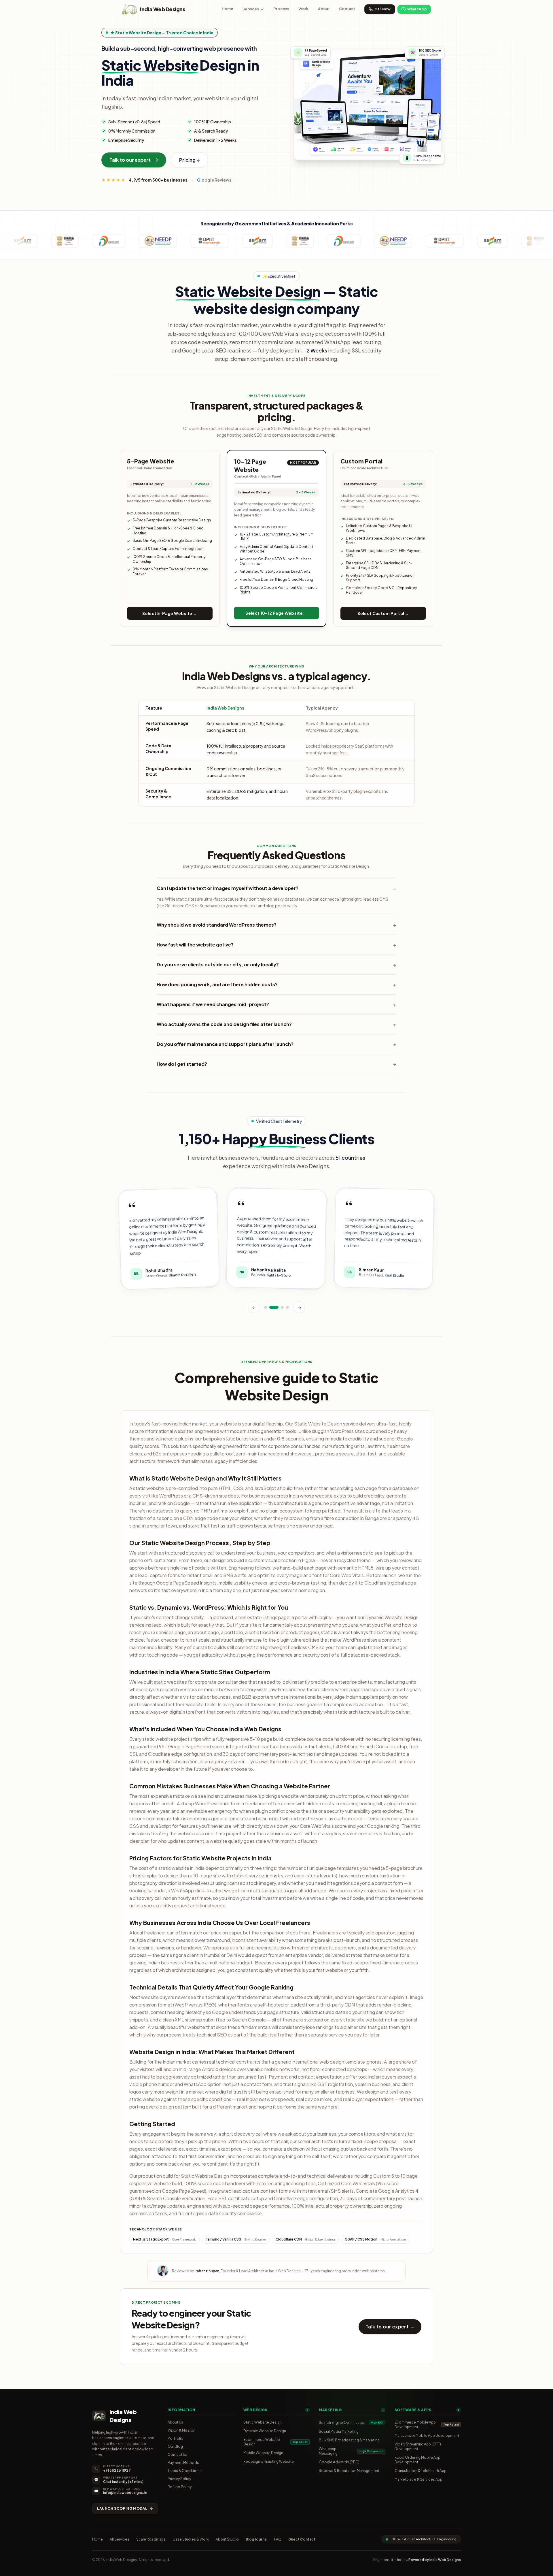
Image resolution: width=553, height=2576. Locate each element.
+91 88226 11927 (117, 2470)
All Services (120, 2539)
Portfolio (176, 2438)
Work (304, 9)
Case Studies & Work (191, 2539)
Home (228, 9)
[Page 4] (287, 1306)
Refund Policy (180, 2487)
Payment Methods (183, 2463)
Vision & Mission (181, 2430)
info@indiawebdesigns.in (125, 2493)
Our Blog (175, 2446)
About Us (175, 2422)
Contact (347, 9)
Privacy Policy (179, 2479)
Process (281, 9)
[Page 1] (266, 1306)
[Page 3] (282, 1306)
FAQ (278, 2539)
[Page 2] (274, 1306)
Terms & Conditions (185, 2471)
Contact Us (177, 2455)
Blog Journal (256, 2539)
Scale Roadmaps (151, 2539)
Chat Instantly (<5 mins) (123, 2482)
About (324, 9)
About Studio (227, 2539)
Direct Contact (302, 2539)
